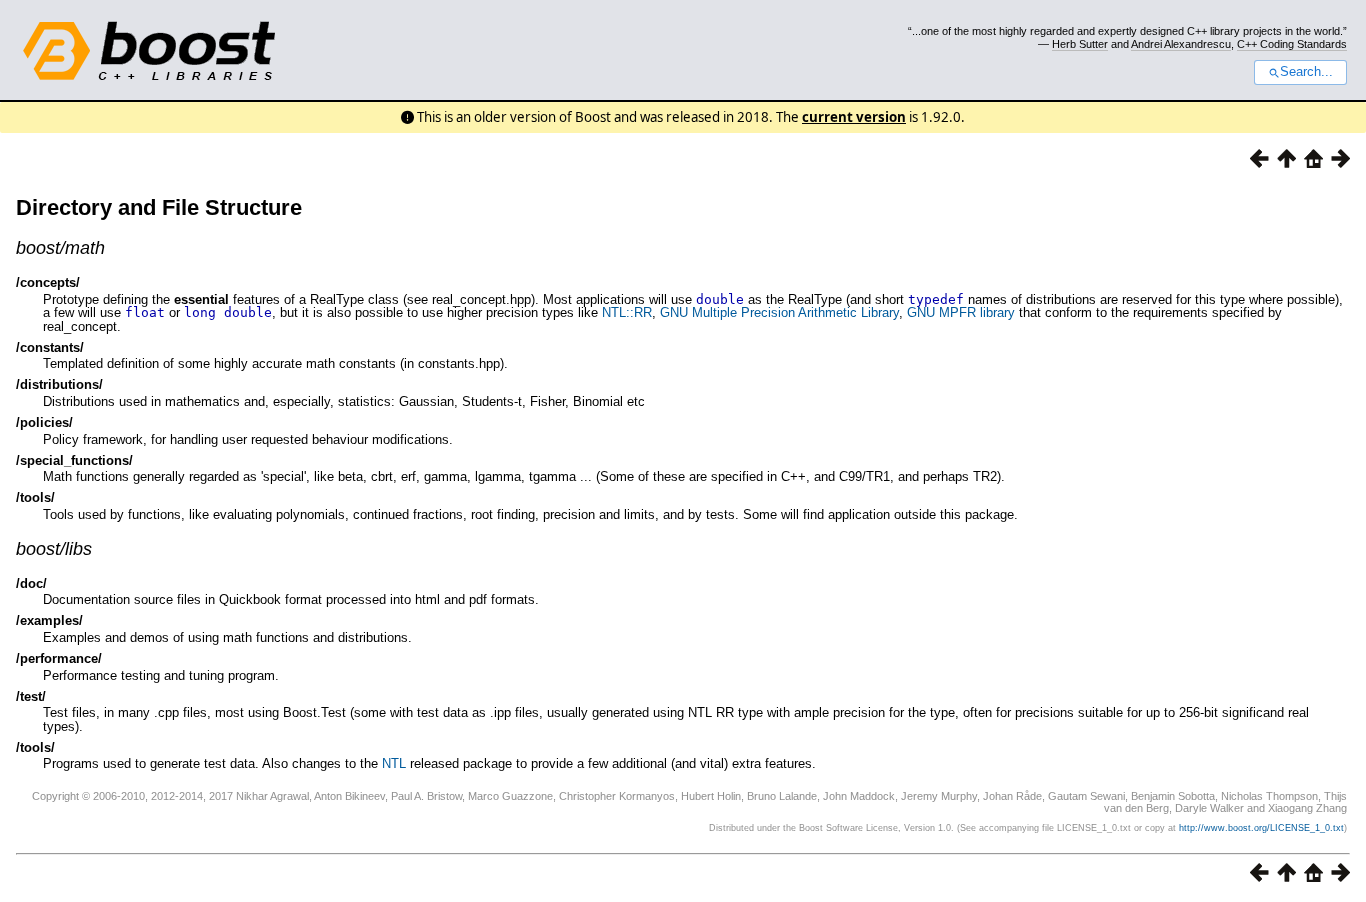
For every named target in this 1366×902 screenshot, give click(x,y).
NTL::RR (627, 312)
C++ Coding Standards (1292, 44)
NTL (394, 763)
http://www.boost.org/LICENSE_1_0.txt (1261, 828)
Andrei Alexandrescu (1181, 44)
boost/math (60, 248)
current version (854, 117)
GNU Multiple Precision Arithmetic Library (779, 312)
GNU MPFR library (961, 312)
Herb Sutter (1080, 44)
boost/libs (54, 549)
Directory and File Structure (159, 207)
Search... (1306, 72)
